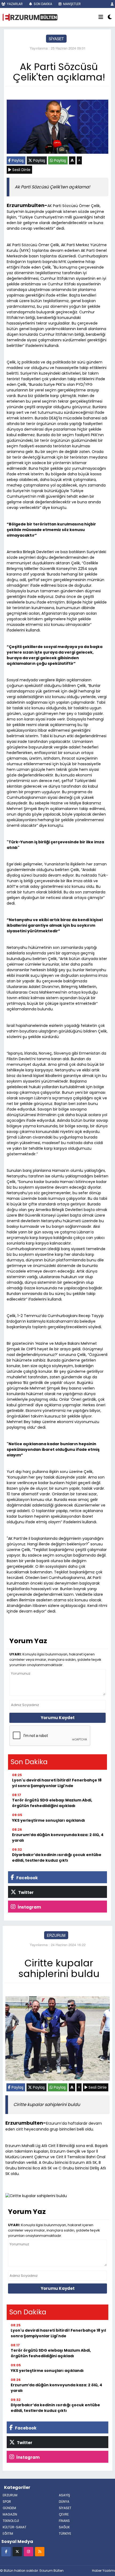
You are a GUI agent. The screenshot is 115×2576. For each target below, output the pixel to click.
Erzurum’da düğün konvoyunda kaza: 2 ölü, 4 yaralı (58, 1838)
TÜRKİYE (65, 2534)
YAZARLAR (14, 4)
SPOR (7, 2502)
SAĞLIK (64, 2527)
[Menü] (101, 17)
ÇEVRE (64, 2514)
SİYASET (56, 39)
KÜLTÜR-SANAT (15, 2527)
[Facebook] (6, 2551)
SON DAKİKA (43, 4)
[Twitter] (17, 2551)
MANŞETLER (72, 4)
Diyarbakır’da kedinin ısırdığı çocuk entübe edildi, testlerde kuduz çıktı (57, 1858)
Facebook (27, 1878)
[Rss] (40, 2551)
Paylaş (17, 160)
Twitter (26, 1892)
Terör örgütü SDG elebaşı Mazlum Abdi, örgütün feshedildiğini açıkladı (52, 1803)
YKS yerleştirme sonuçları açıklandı (49, 1820)
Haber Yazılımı (103, 2571)
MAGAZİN (10, 2514)
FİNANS (64, 2521)
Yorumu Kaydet (58, 1718)
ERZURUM (56, 1935)
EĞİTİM (8, 2534)
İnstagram (29, 1907)
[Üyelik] (112, 4)
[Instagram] (28, 2551)
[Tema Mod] (110, 17)
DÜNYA (64, 2502)
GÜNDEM (9, 2508)
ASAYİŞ (64, 2495)
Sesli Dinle (21, 170)
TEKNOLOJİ (11, 2521)
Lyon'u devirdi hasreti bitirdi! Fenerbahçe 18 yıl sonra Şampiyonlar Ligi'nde (57, 1783)
